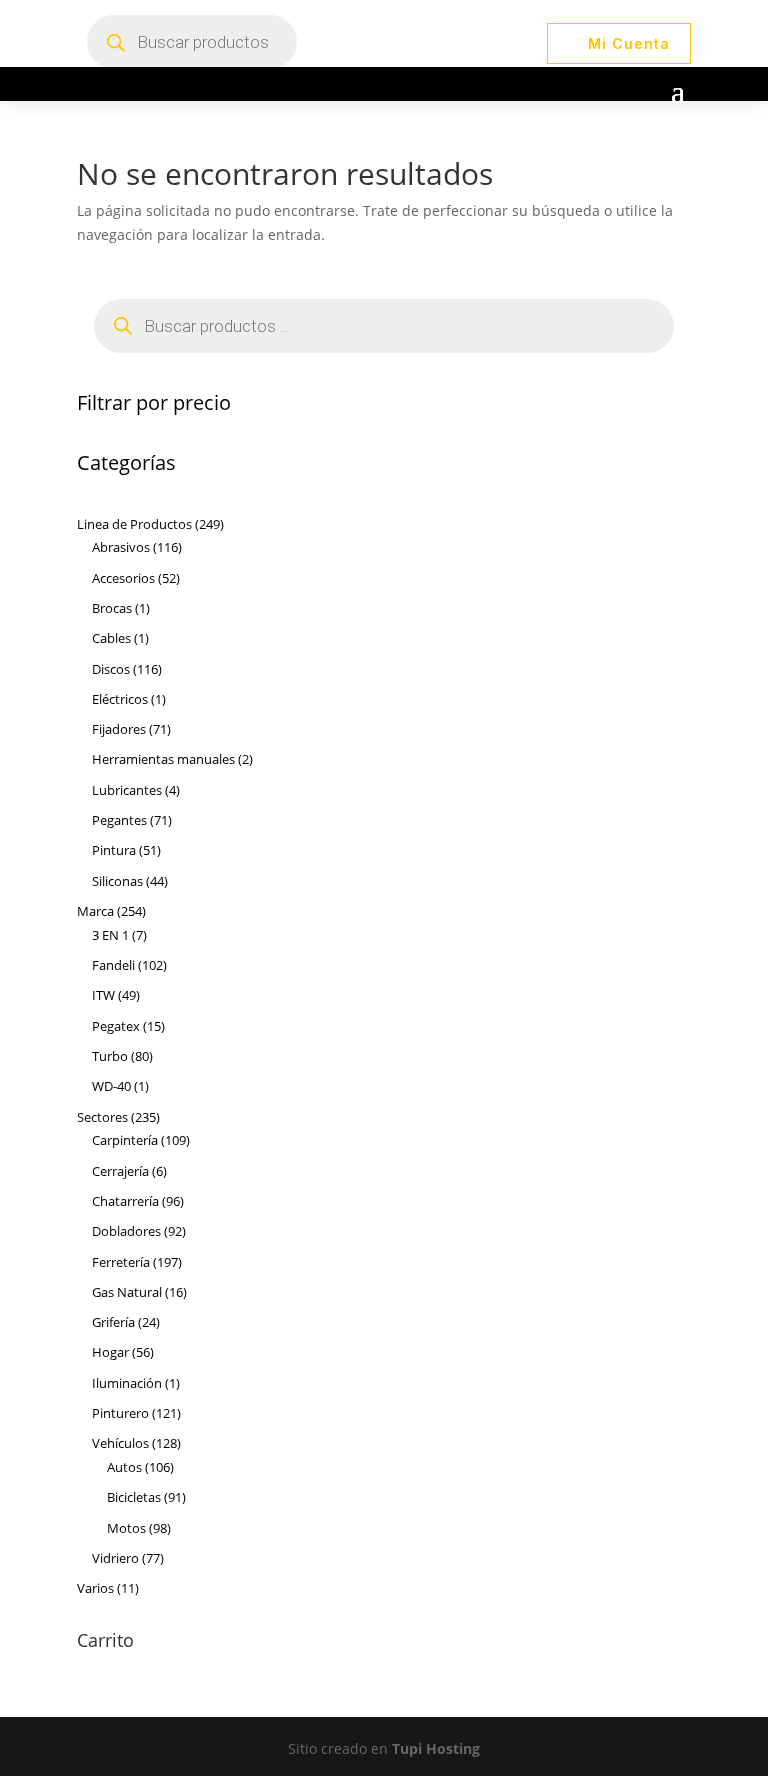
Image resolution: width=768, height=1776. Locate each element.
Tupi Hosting (436, 1748)
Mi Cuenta (629, 43)
